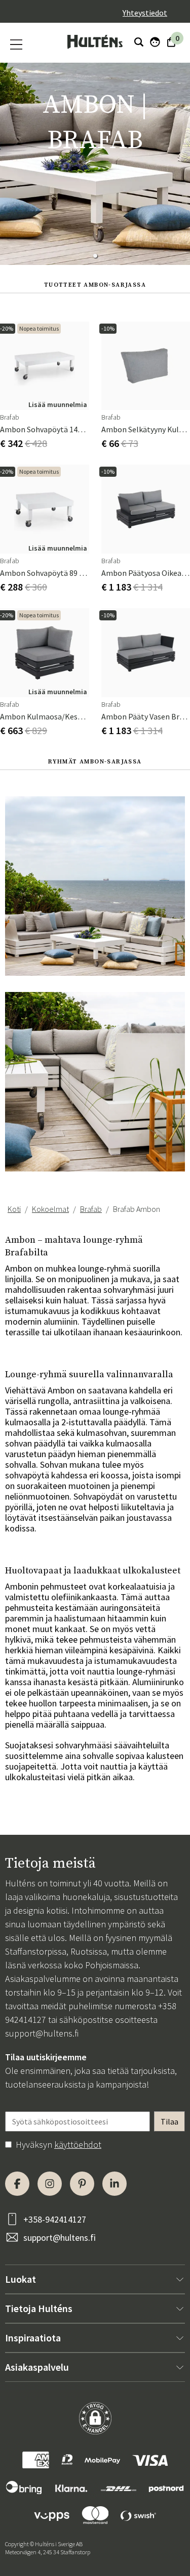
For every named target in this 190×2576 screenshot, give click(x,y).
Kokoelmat (50, 1209)
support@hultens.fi (42, 2033)
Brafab (91, 1209)
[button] (95, 256)
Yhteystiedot (145, 13)
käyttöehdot (78, 2144)
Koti (14, 1209)
